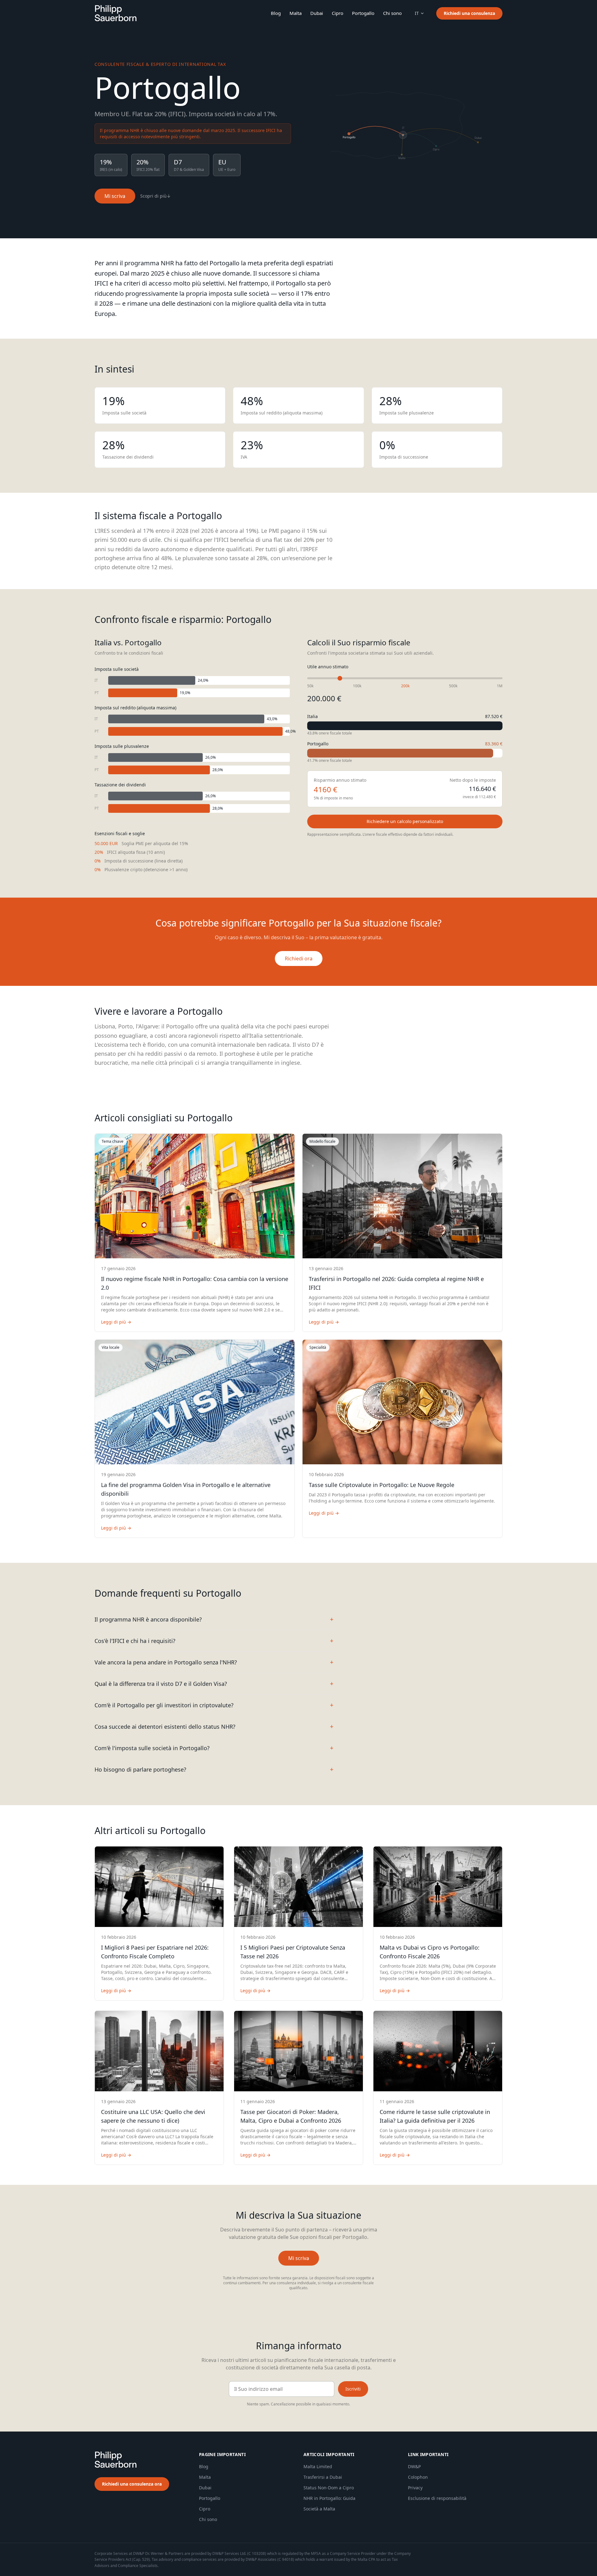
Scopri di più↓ (155, 196)
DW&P (414, 2466)
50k (310, 686)
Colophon (418, 2477)
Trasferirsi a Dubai (323, 2477)
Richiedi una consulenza (469, 13)
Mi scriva (115, 196)
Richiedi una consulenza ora (132, 2484)
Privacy (415, 2488)
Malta (296, 13)
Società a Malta (319, 2509)
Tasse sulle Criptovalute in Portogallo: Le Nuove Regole (382, 1485)
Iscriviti (353, 2389)
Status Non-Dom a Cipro (329, 2488)
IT (417, 13)
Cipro (338, 13)
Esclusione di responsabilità (437, 2498)
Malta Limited (318, 2466)
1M (500, 686)
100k (357, 686)
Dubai (317, 13)
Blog (276, 13)
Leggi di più (116, 1322)
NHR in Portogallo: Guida (329, 2498)
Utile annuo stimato (328, 667)
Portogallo (363, 13)
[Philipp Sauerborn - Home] (116, 13)
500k (453, 686)
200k (405, 686)
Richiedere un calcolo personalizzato (405, 821)
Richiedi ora (299, 959)
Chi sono (392, 13)
